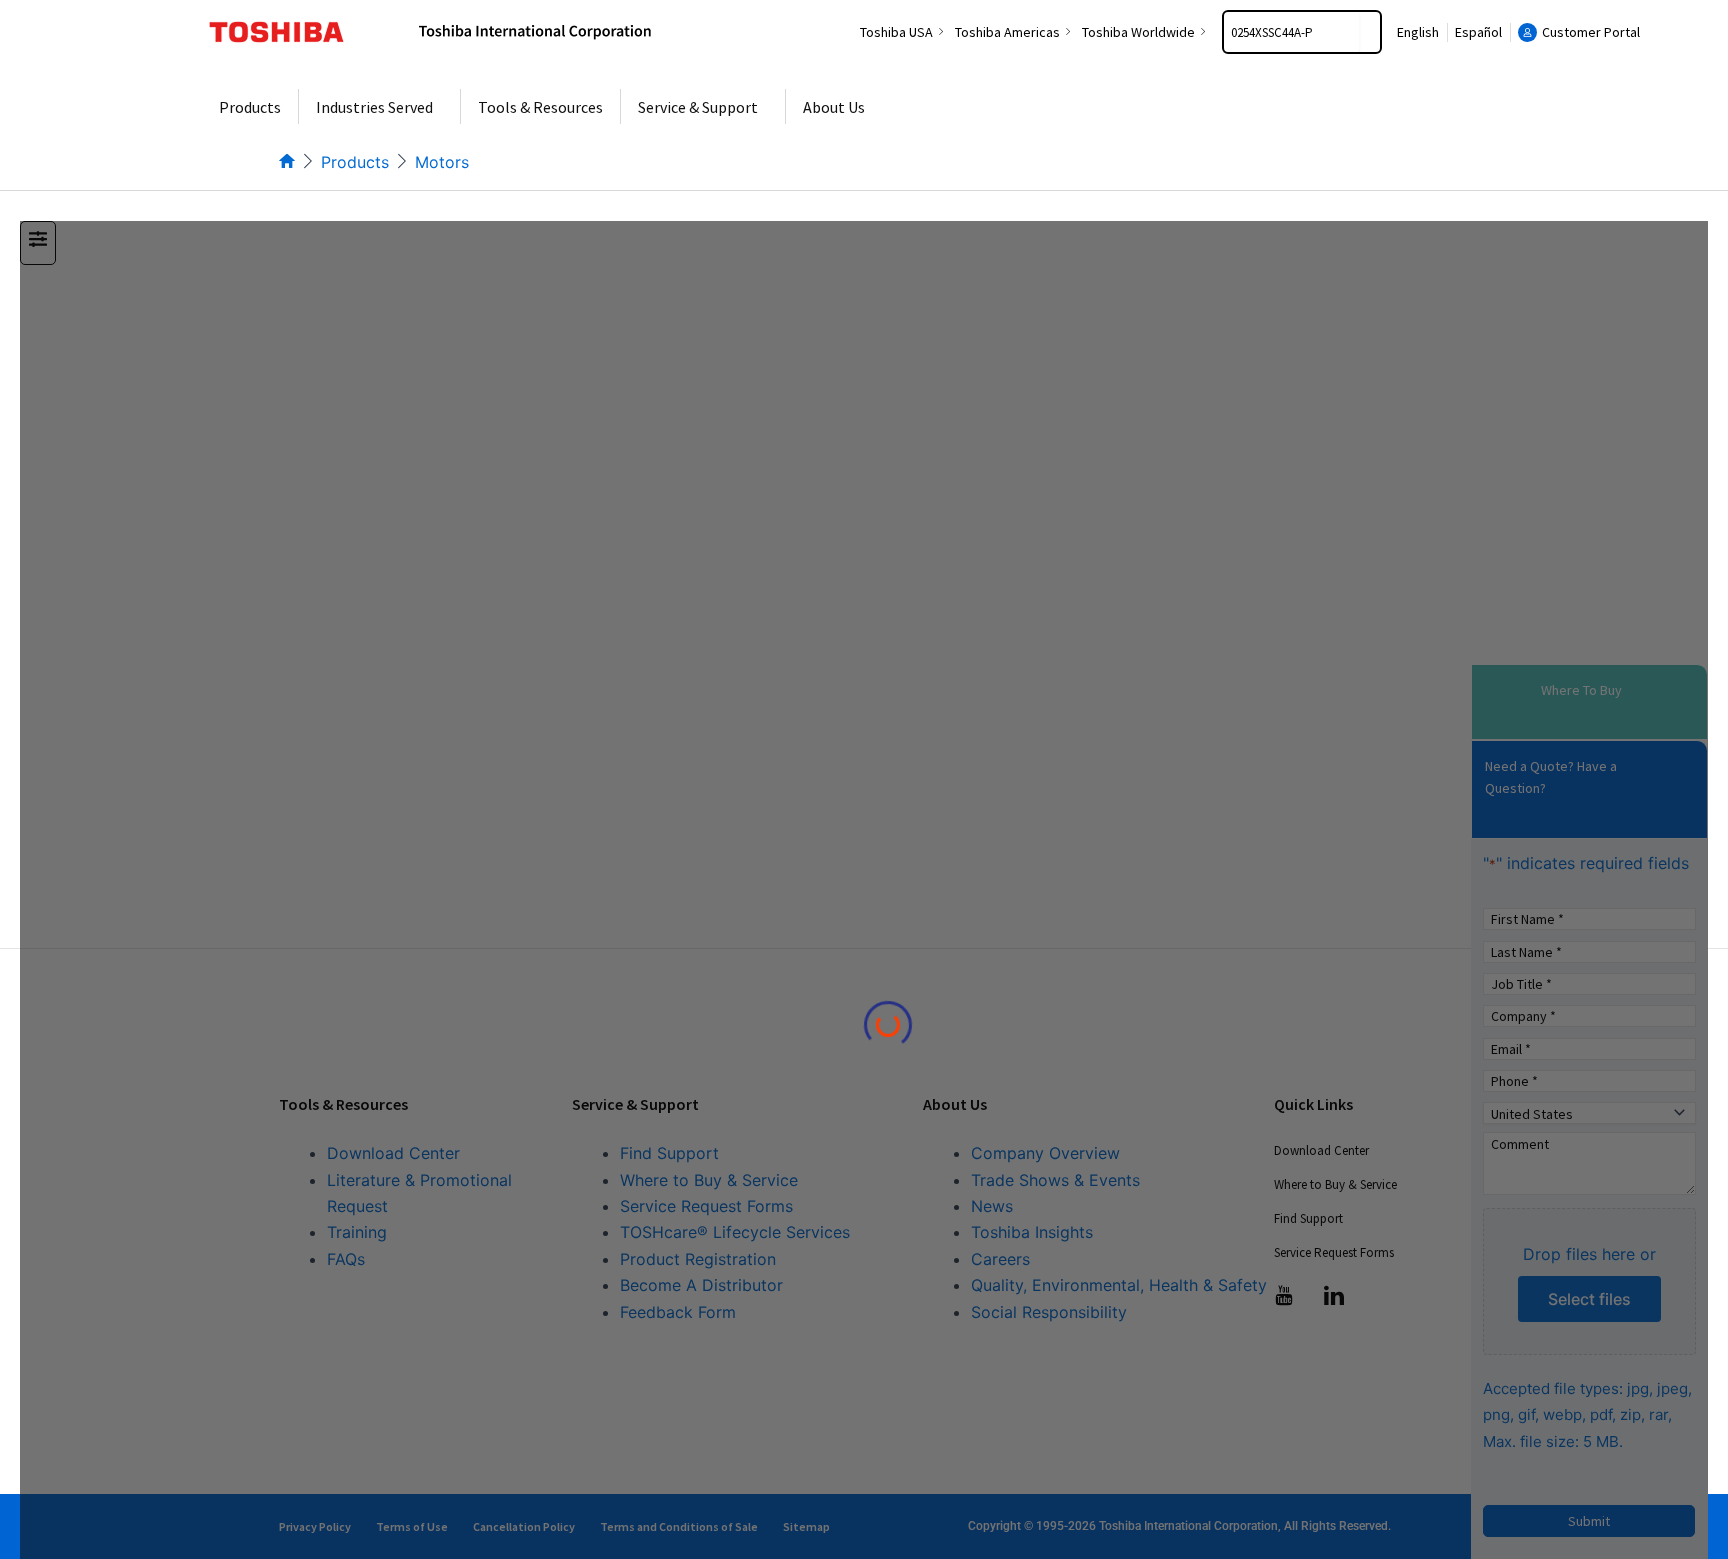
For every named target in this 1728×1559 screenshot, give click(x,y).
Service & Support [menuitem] (698, 107)
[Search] (1370, 32)
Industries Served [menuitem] (374, 107)
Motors (442, 162)
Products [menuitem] (250, 107)
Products (355, 162)
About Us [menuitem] (834, 107)
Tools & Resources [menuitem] (540, 107)
